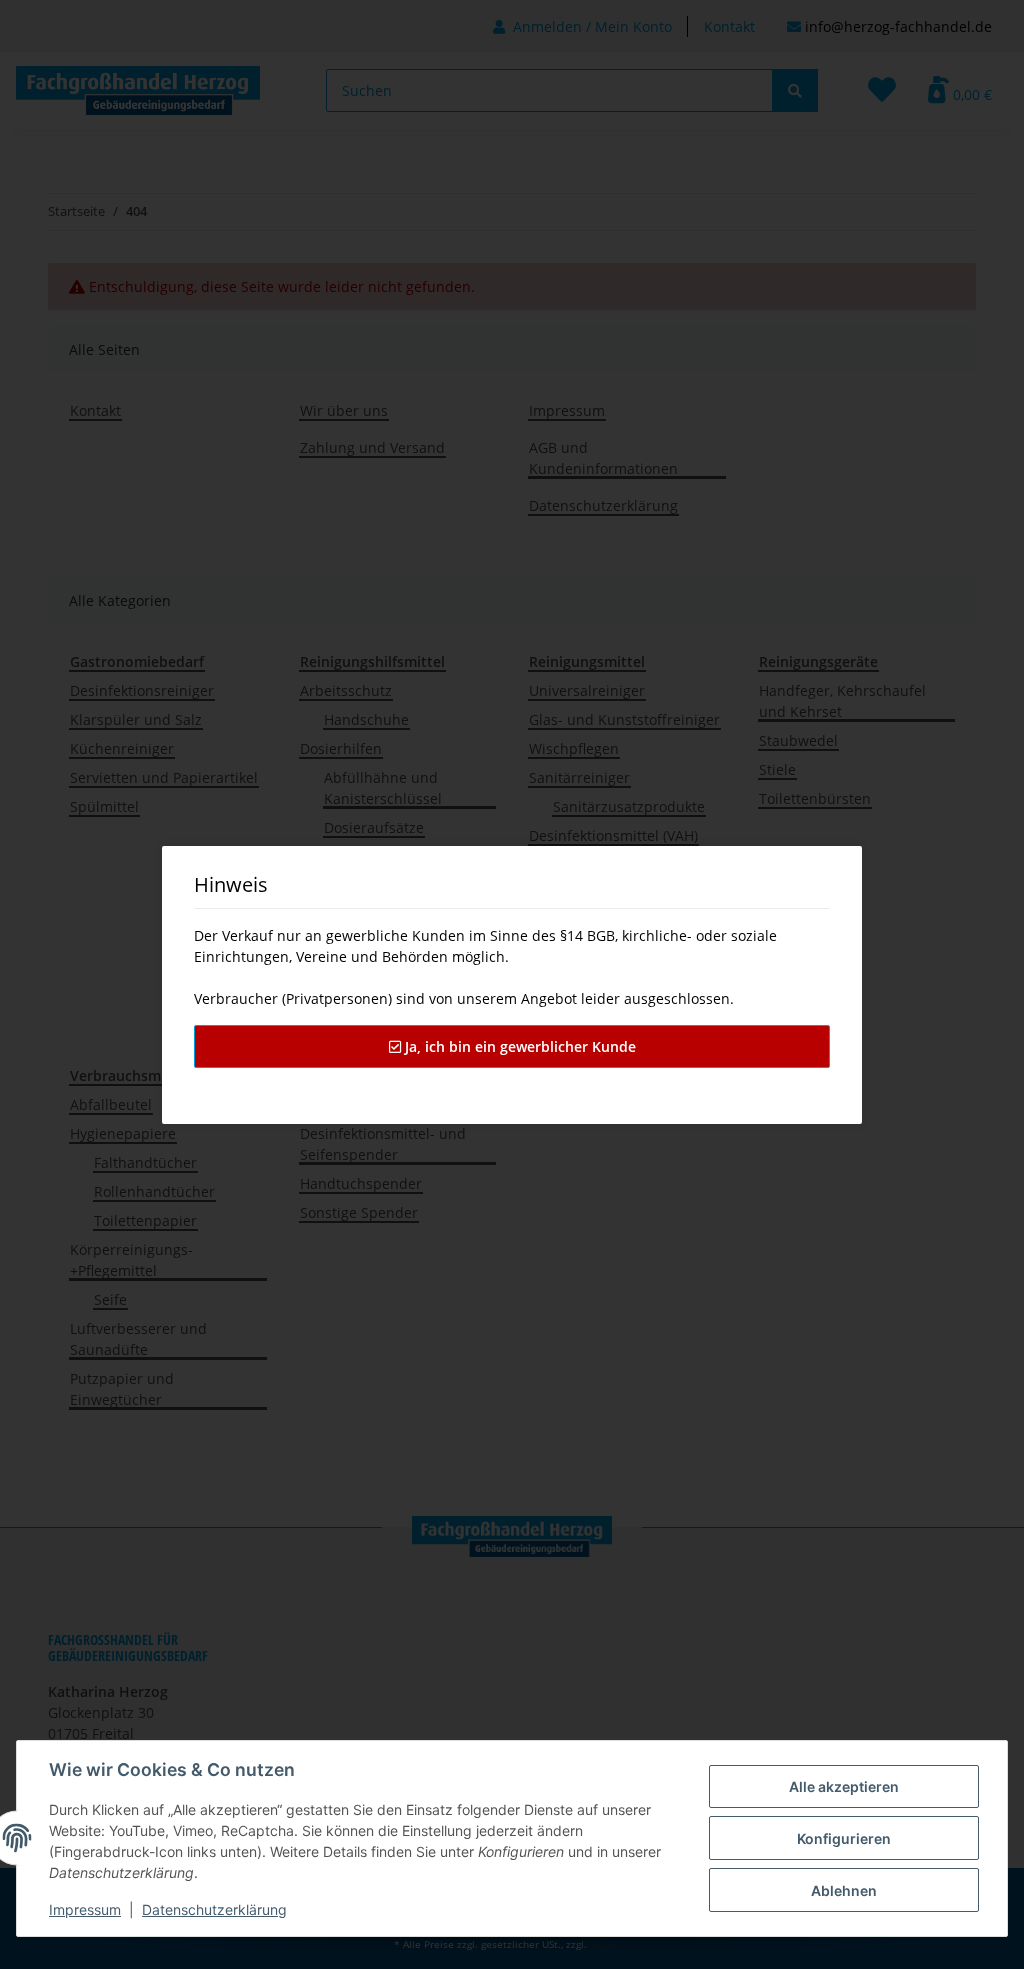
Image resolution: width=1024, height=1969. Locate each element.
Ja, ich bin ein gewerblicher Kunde (518, 1046)
